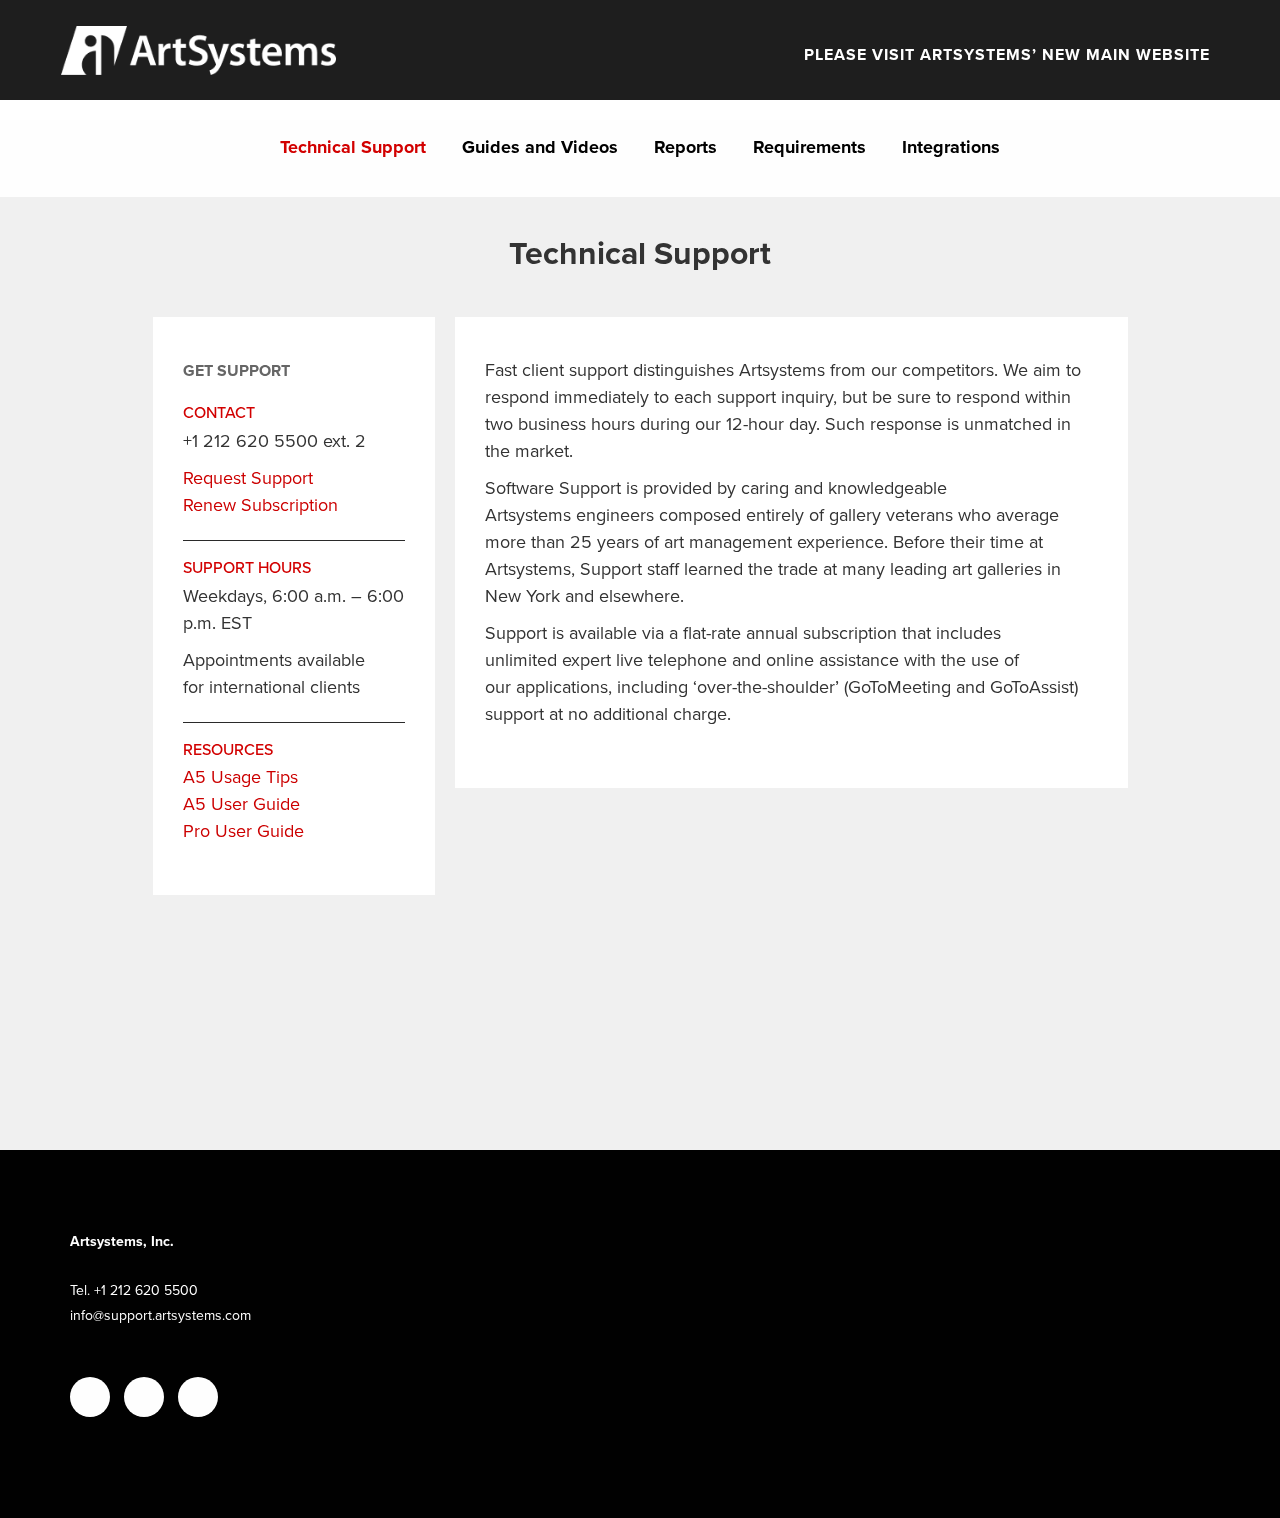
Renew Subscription (260, 505)
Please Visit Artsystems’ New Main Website (1007, 55)
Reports (685, 147)
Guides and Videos (540, 147)
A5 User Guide (241, 804)
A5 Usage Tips (240, 777)
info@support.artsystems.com (160, 1315)
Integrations (951, 147)
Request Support (248, 478)
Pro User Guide (243, 831)
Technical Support (353, 147)
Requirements (809, 147)
